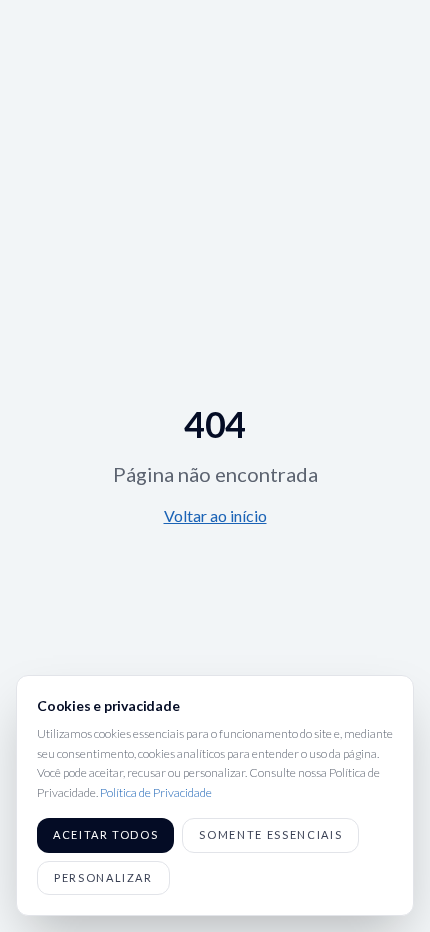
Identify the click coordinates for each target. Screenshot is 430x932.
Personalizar (103, 877)
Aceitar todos (105, 834)
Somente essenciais (270, 834)
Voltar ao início (215, 515)
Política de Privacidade (156, 792)
